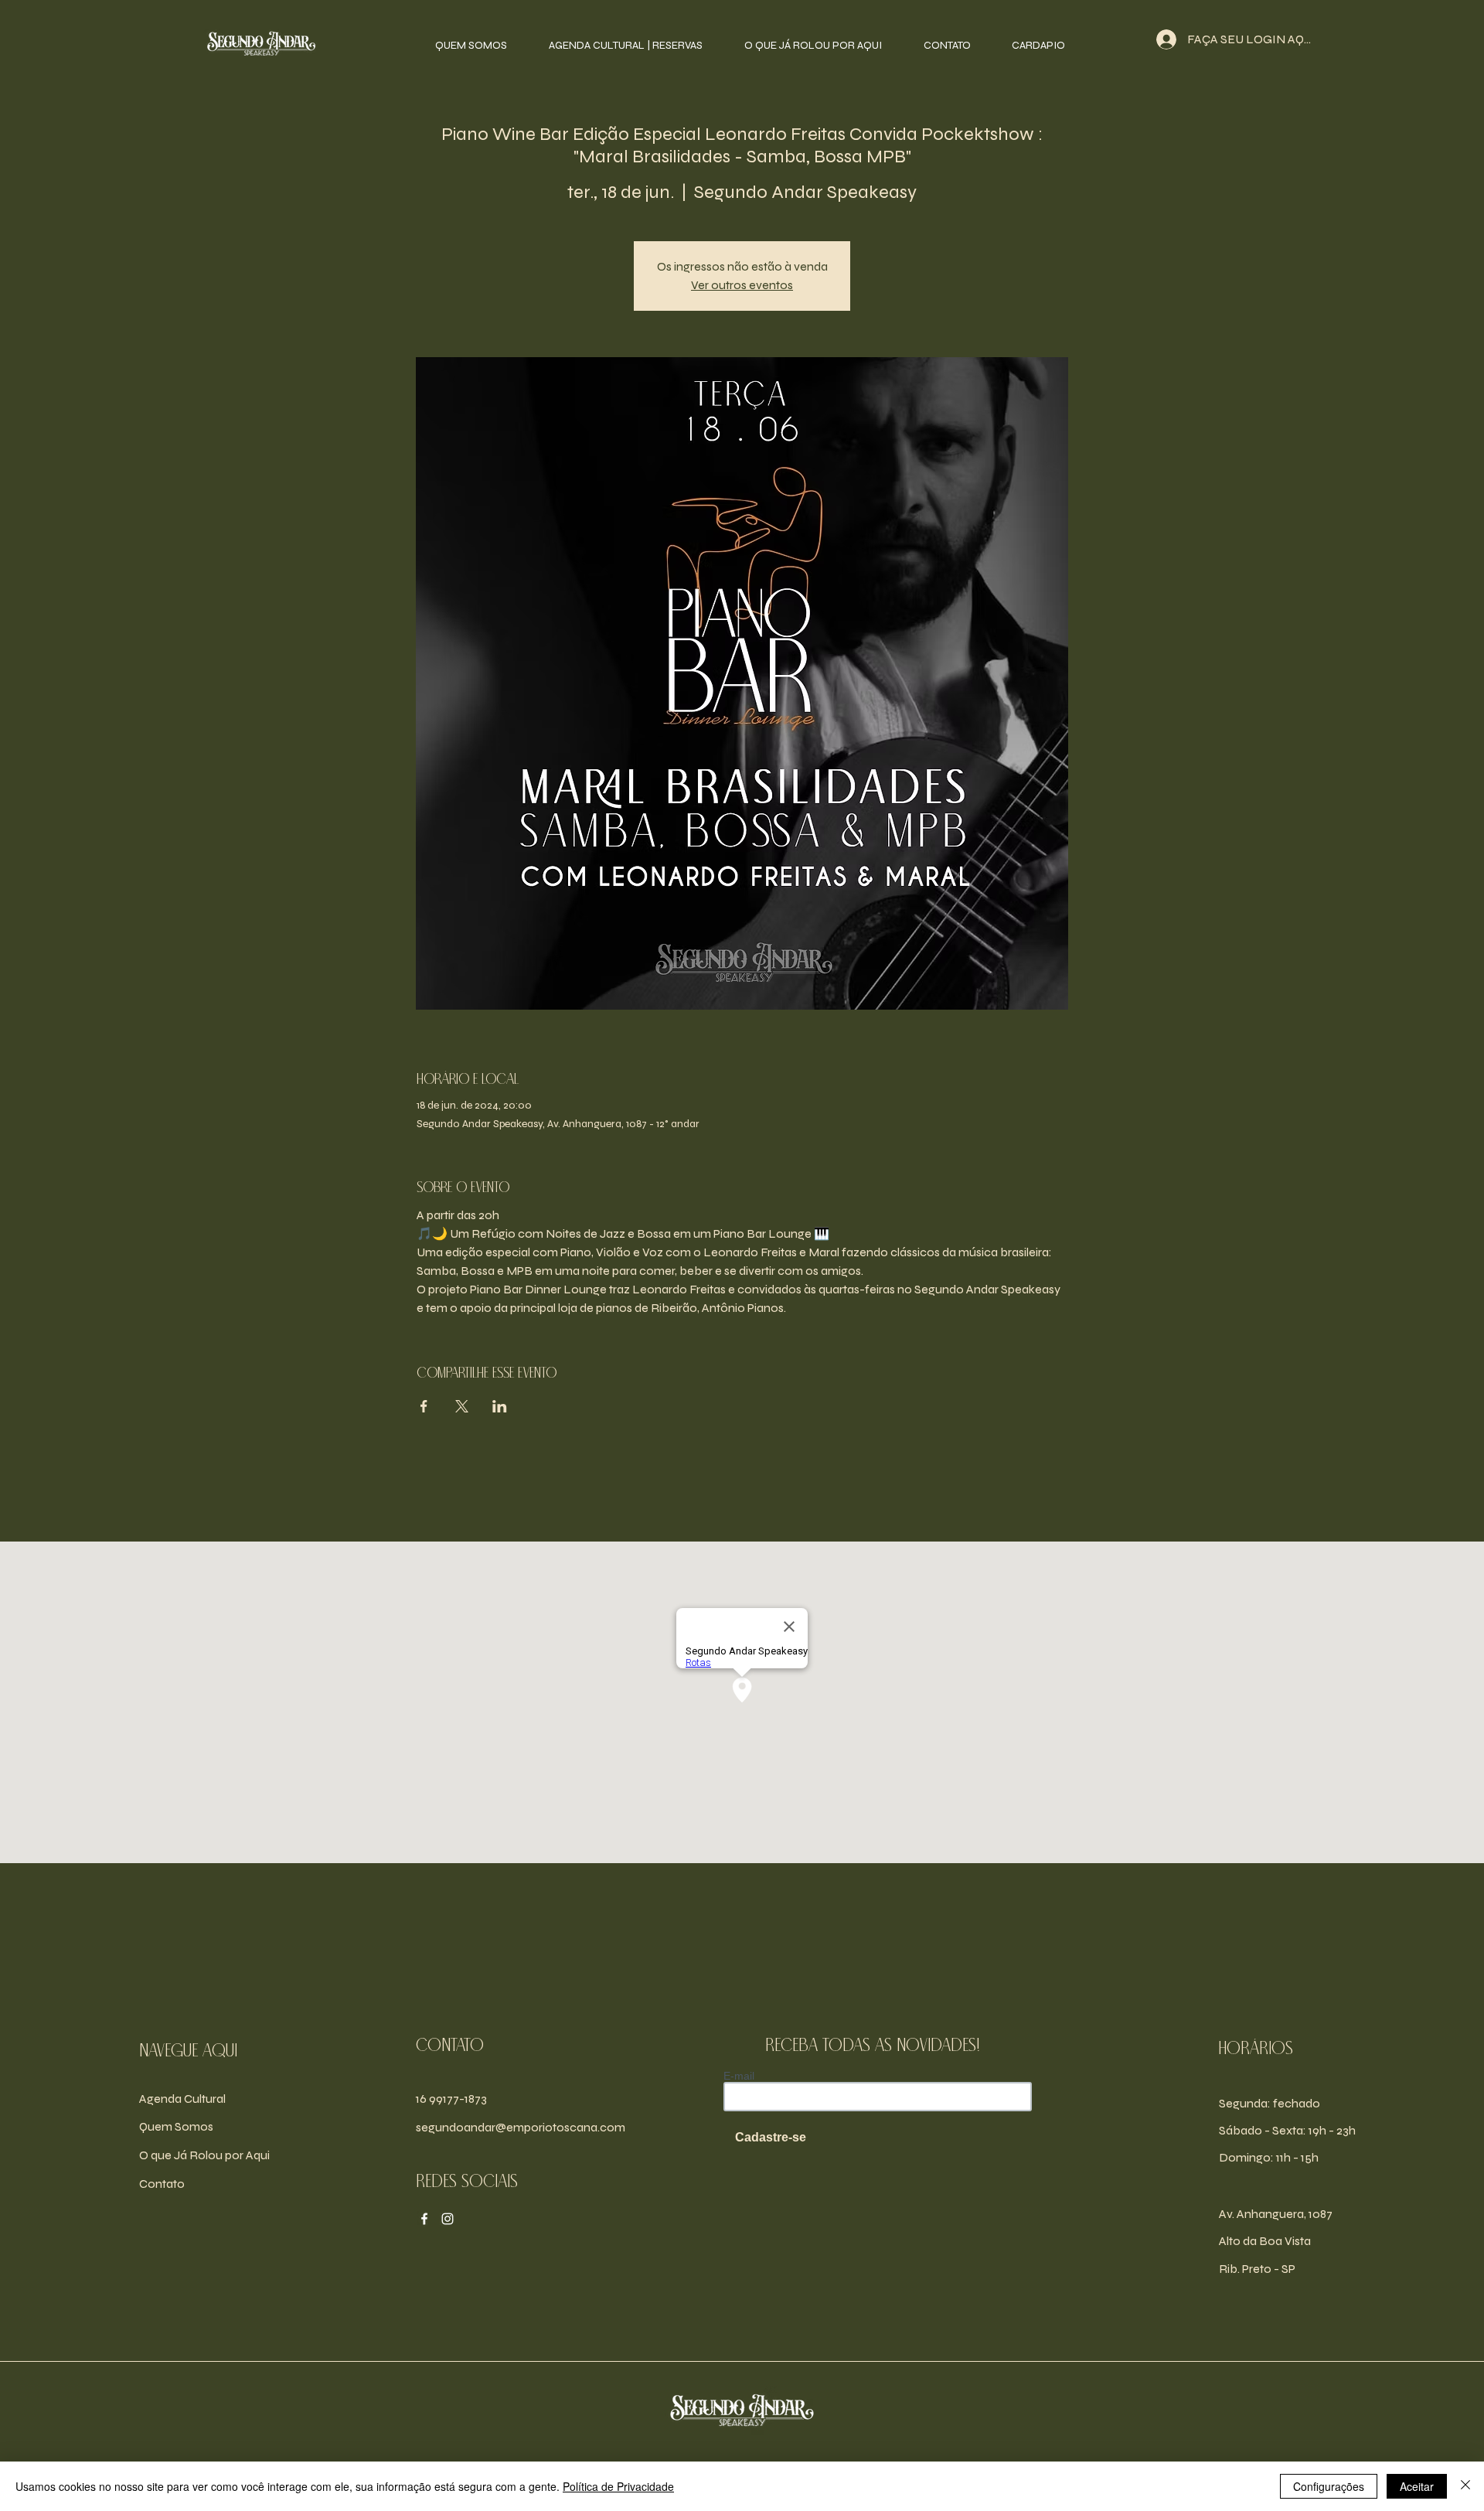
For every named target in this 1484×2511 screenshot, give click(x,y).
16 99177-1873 (451, 2099)
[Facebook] (424, 2219)
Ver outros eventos (742, 285)
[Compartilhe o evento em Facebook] (424, 1406)
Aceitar (1417, 2486)
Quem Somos (176, 2126)
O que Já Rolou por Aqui (204, 2155)
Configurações (1329, 2486)
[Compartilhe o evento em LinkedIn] (500, 1406)
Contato (162, 2184)
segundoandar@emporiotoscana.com (521, 2127)
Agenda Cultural (182, 2099)
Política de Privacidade (618, 2486)
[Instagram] (448, 2219)
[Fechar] (1465, 2486)
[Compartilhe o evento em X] (462, 1406)
